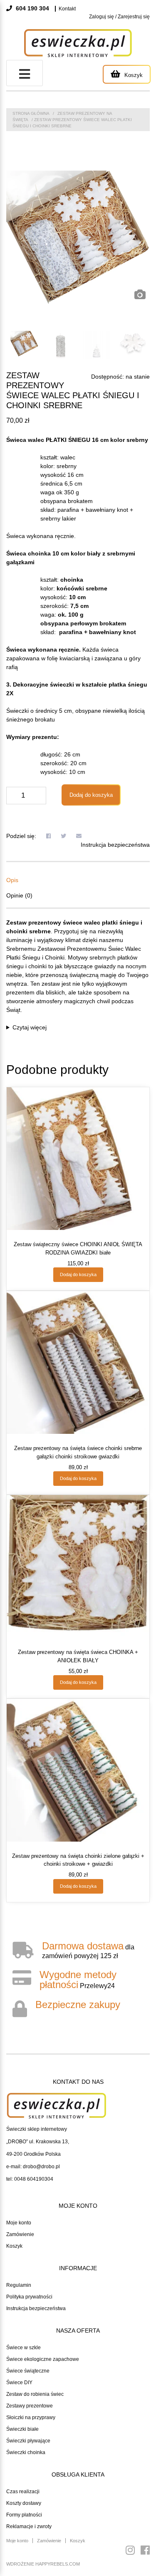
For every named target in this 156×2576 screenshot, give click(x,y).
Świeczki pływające (28, 2441)
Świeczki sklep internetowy (37, 2129)
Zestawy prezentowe (30, 2406)
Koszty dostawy (24, 2503)
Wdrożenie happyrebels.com (43, 2564)
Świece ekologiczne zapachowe (43, 2359)
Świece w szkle (24, 2348)
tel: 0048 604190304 (30, 2179)
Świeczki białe (22, 2429)
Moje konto (19, 2223)
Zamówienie (20, 2234)
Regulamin (19, 2285)
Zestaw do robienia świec (35, 2394)
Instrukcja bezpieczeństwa (115, 845)
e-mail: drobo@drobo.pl (33, 2167)
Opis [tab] (12, 880)
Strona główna (31, 113)
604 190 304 (32, 8)
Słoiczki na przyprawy (31, 2417)
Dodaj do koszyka (91, 795)
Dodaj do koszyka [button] (78, 1274)
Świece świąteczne (28, 2371)
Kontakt (67, 9)
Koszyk (14, 2246)
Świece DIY (19, 2383)
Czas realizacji (23, 2492)
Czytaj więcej (30, 1027)
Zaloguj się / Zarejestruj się (119, 17)
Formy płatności (24, 2515)
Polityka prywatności (29, 2297)
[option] (78, 237)
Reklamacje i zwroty (29, 2526)
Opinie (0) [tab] (19, 895)
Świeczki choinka (26, 2452)
